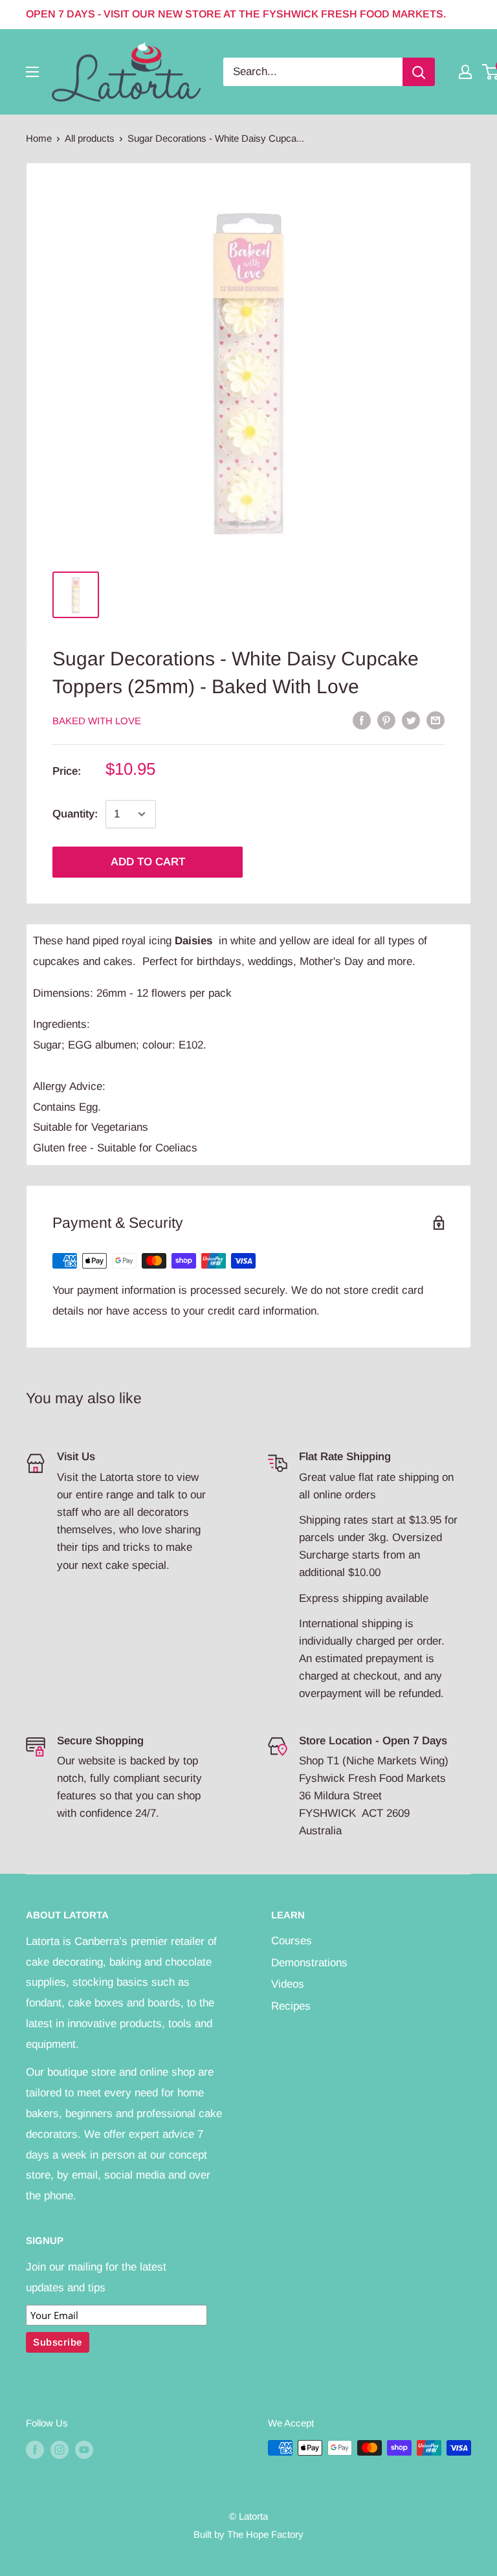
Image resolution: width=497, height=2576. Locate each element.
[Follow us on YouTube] (84, 2449)
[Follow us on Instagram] (60, 2449)
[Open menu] (32, 72)
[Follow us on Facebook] (35, 2449)
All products (90, 138)
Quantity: (75, 814)
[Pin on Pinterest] (386, 720)
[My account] (465, 72)
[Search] (419, 72)
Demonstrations (309, 1963)
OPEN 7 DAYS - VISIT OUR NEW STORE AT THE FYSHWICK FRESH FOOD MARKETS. (236, 14)
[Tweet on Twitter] (411, 720)
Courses (292, 1941)
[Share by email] (436, 720)
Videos (288, 1984)
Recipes (291, 2006)
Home (39, 138)
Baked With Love (97, 721)
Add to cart (148, 862)
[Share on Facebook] (362, 720)
